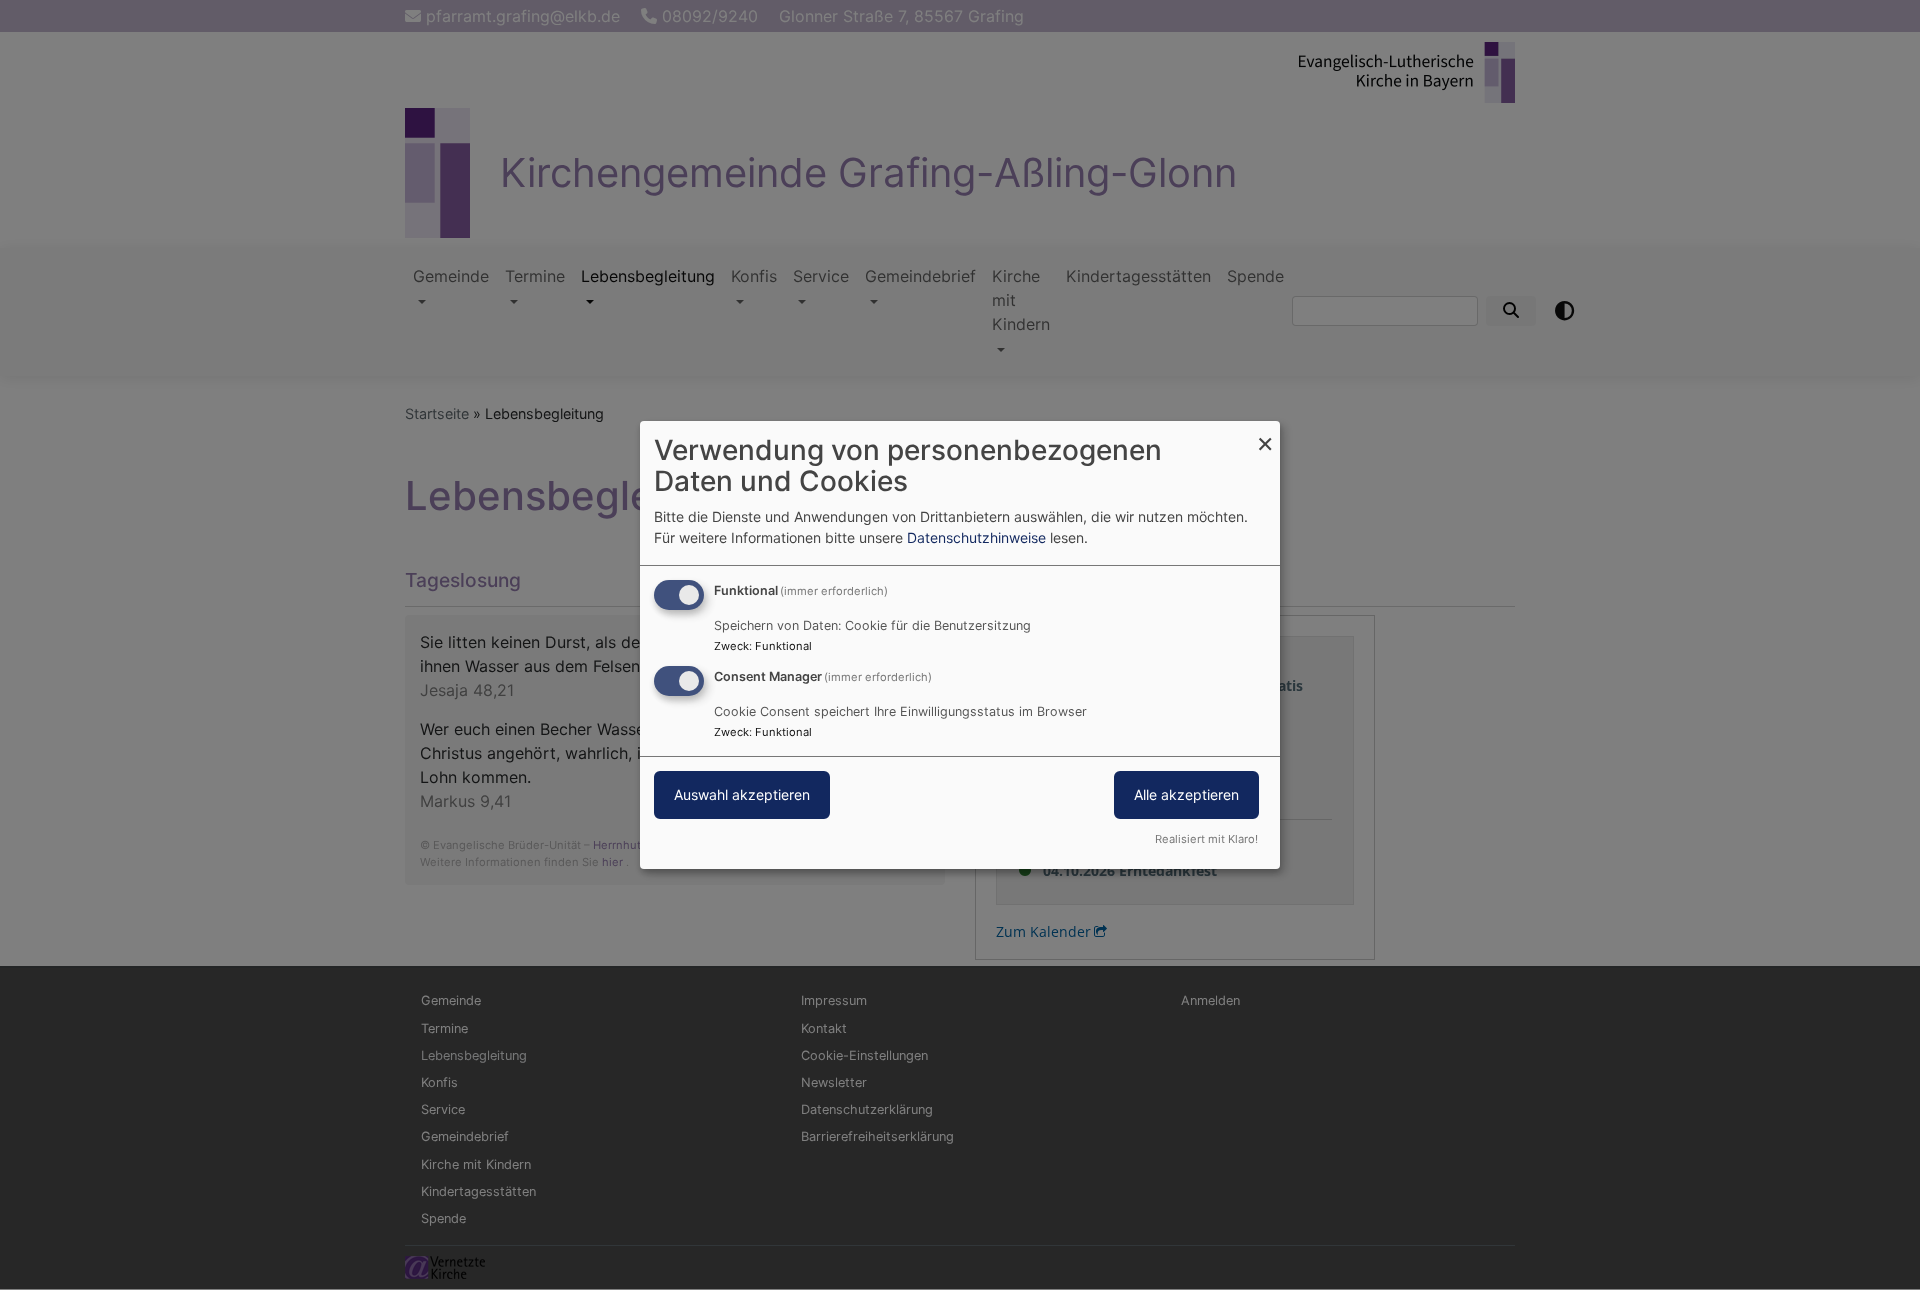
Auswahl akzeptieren (742, 794)
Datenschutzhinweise (976, 537)
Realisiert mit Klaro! (1206, 839)
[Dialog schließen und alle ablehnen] (1265, 433)
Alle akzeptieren (1186, 794)
